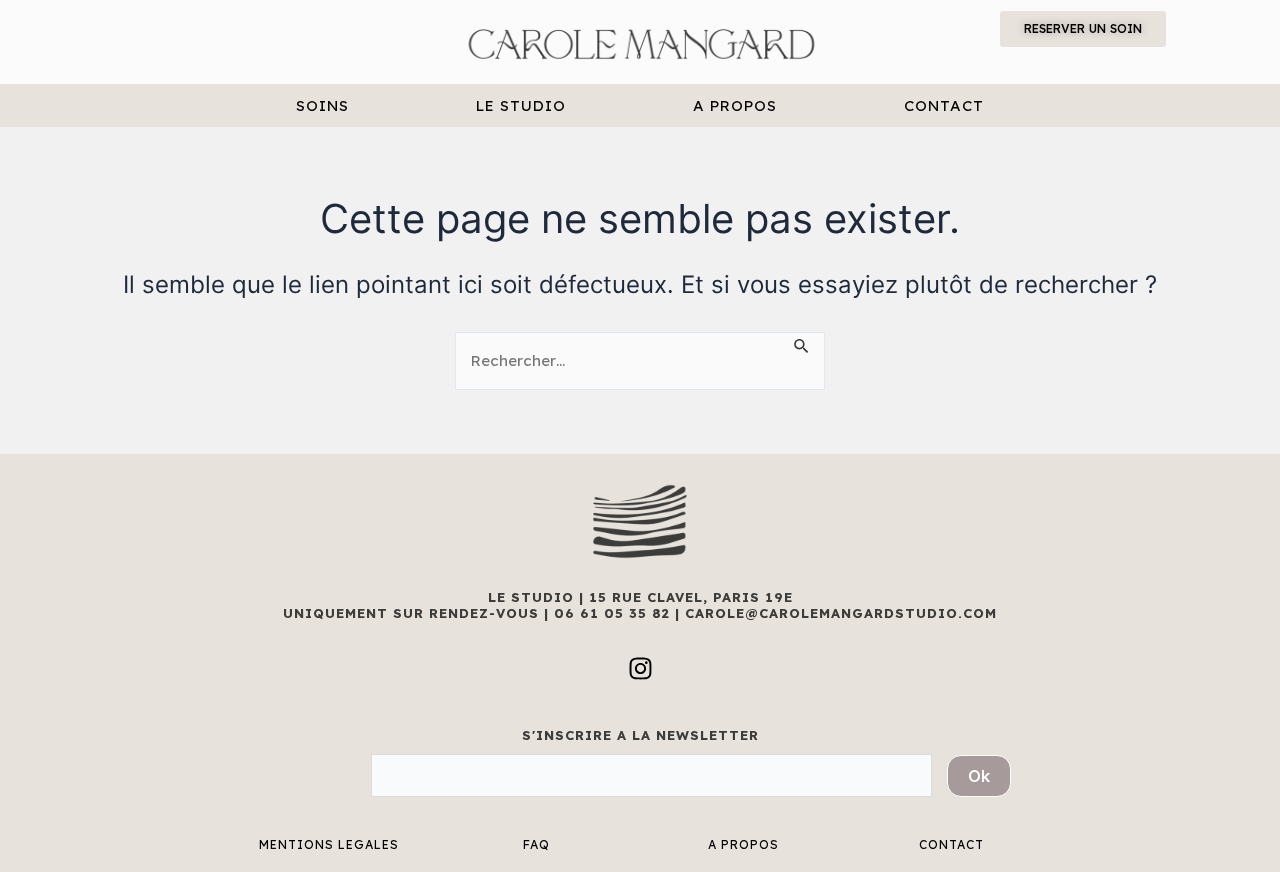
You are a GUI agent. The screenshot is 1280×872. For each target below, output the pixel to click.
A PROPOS (735, 105)
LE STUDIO (521, 105)
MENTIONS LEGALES (329, 844)
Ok (979, 776)
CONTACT (944, 105)
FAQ (536, 844)
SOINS (322, 105)
